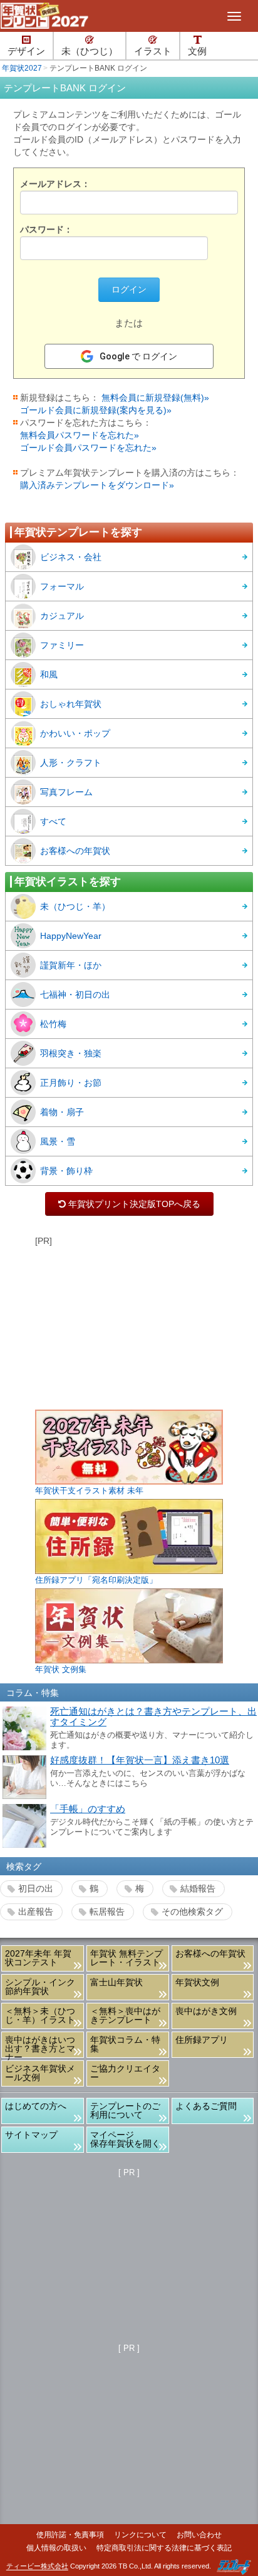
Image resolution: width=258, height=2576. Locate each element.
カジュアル (62, 616)
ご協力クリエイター (125, 2073)
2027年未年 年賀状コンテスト (38, 1958)
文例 (197, 51)
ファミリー (62, 645)
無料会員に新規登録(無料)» (155, 398)
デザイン (26, 51)
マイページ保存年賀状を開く (125, 2139)
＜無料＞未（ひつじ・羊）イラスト (40, 2015)
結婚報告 (198, 1888)
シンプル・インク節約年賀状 (40, 1987)
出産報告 (36, 1912)
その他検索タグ (192, 1912)
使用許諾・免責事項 (70, 2535)
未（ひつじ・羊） (75, 906)
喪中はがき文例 (206, 2011)
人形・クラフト (71, 763)
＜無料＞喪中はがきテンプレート (125, 2015)
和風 (49, 674)
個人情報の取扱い (56, 2548)
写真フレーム (66, 792)
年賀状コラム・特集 (125, 2044)
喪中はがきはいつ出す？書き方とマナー (40, 2046)
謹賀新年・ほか (71, 965)
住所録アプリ (202, 2040)
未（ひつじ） (90, 51)
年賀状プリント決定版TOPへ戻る (129, 1204)
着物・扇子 (62, 1112)
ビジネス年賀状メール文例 (40, 2073)
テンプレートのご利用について (125, 2110)
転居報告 (107, 1912)
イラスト (153, 51)
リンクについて (140, 2535)
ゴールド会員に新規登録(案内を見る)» (96, 410)
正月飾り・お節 (71, 1083)
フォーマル (62, 586)
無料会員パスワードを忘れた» (80, 435)
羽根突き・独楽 (71, 1053)
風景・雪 (58, 1141)
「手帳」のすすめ (88, 1809)
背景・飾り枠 (66, 1171)
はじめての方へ (36, 2106)
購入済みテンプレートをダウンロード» (97, 485)
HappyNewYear (71, 936)
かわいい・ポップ (75, 733)
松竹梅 (53, 1024)
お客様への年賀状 (75, 851)
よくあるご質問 (206, 2106)
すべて (53, 821)
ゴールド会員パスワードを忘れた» (88, 448)
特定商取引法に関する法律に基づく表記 (164, 2548)
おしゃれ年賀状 (71, 704)
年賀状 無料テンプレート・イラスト (126, 1958)
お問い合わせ (199, 2535)
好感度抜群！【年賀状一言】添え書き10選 (140, 1760)
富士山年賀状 (116, 1982)
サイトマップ (31, 2135)
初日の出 (36, 1888)
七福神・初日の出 (75, 995)
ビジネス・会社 (71, 557)
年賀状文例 (197, 1982)
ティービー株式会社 (37, 2567)
